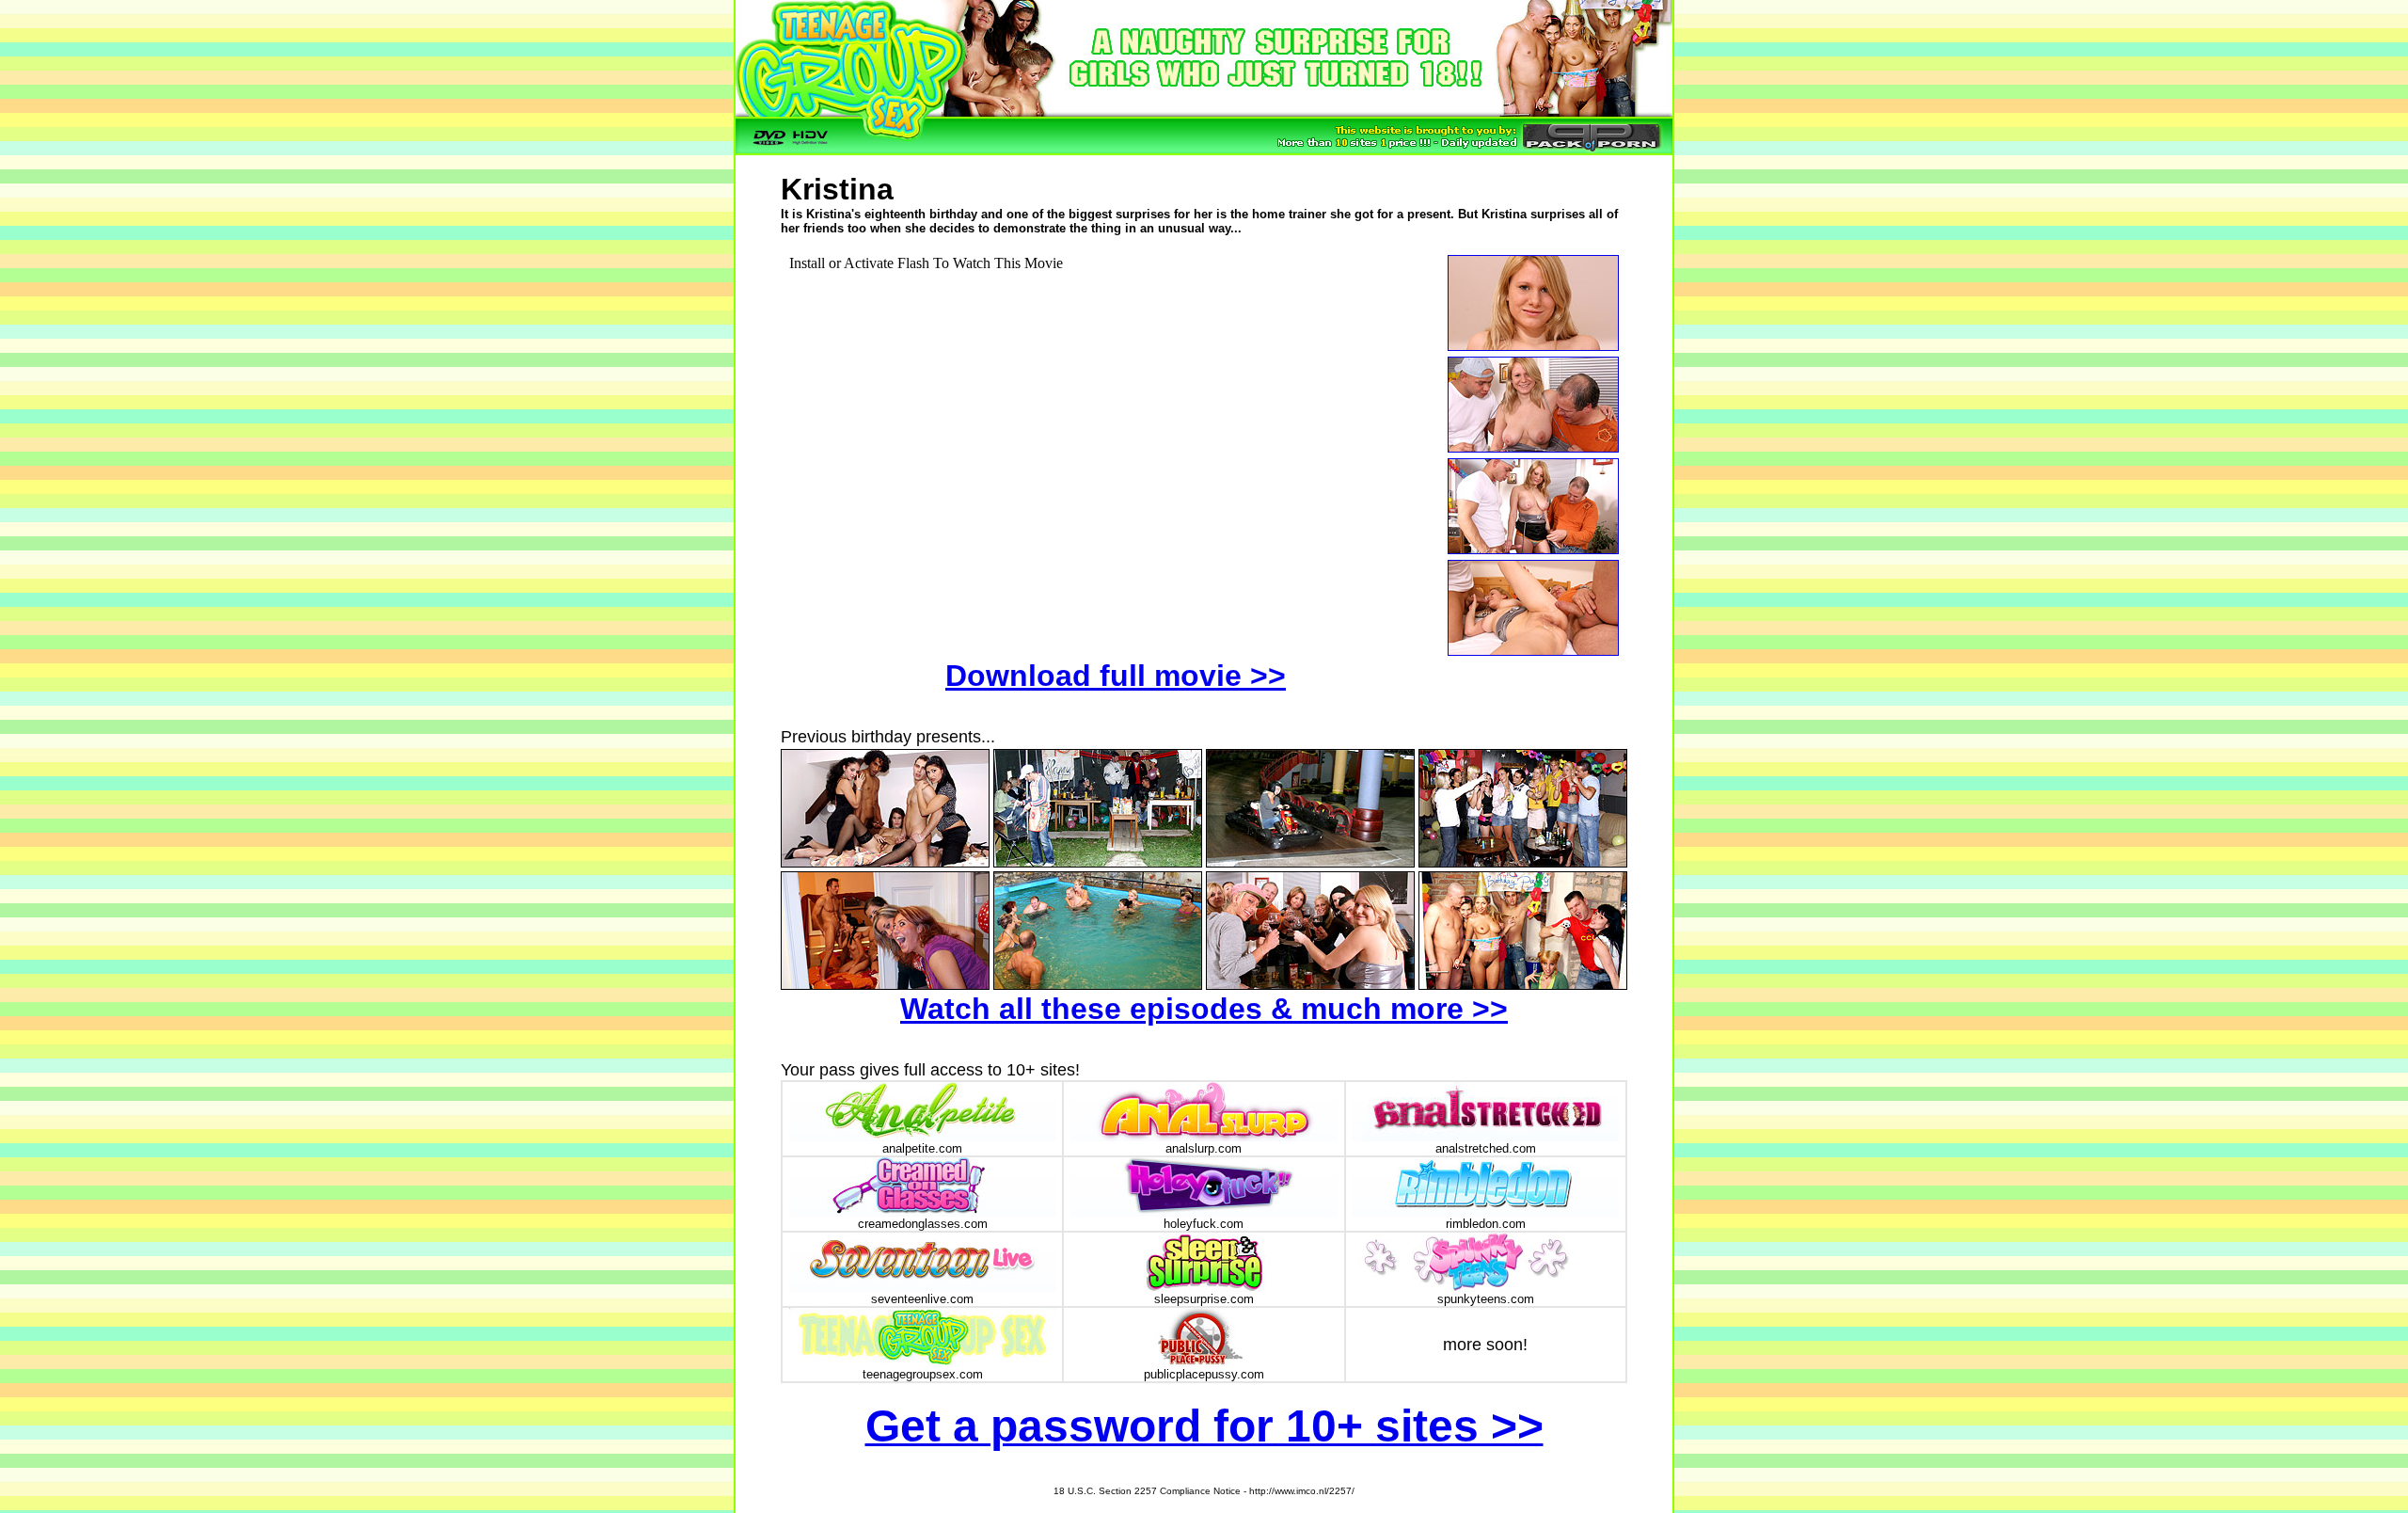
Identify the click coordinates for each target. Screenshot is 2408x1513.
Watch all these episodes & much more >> (1204, 1009)
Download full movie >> (1116, 676)
